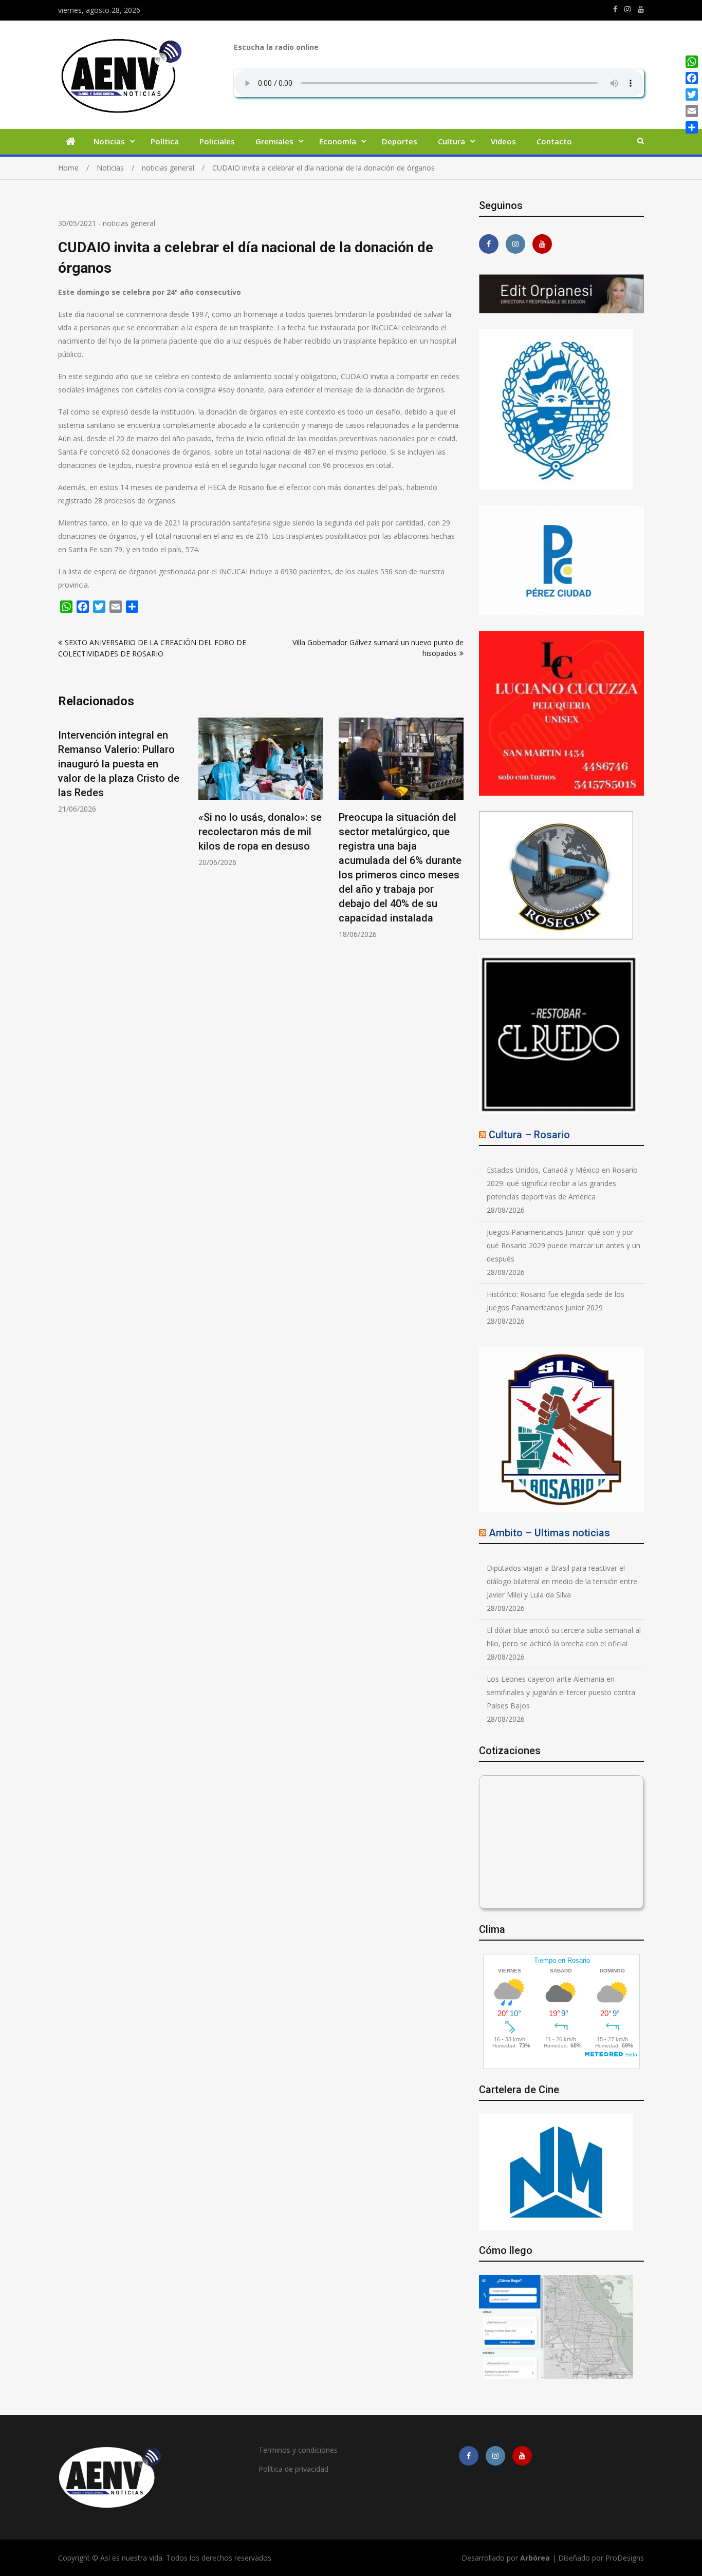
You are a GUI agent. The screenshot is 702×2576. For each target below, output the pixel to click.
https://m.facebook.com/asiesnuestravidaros (615, 9)
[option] (121, 766)
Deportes (400, 141)
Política (165, 141)
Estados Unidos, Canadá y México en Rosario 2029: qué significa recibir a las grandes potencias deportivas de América (562, 1183)
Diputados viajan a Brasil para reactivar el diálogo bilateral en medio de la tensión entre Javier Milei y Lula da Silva (562, 1581)
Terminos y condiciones (298, 2450)
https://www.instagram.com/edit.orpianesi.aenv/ (627, 9)
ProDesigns (625, 2558)
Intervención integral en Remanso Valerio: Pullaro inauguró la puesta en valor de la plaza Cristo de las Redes (119, 764)
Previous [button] (65, 834)
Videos (503, 141)
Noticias (109, 141)
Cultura (451, 141)
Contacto (554, 141)
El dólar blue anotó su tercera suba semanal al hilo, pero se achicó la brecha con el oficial (564, 1637)
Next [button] (457, 834)
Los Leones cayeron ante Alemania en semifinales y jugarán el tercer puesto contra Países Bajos (561, 1692)
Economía (338, 141)
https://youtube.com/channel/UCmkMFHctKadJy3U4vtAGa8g (641, 9)
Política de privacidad (293, 2469)
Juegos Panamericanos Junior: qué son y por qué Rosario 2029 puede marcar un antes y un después (564, 1245)
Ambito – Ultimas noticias (549, 1533)
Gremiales (274, 141)
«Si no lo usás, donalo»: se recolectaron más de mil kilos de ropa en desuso (260, 832)
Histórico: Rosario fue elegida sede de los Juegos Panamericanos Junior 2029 (556, 1301)
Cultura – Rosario (529, 1135)
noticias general (129, 223)
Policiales (217, 141)
